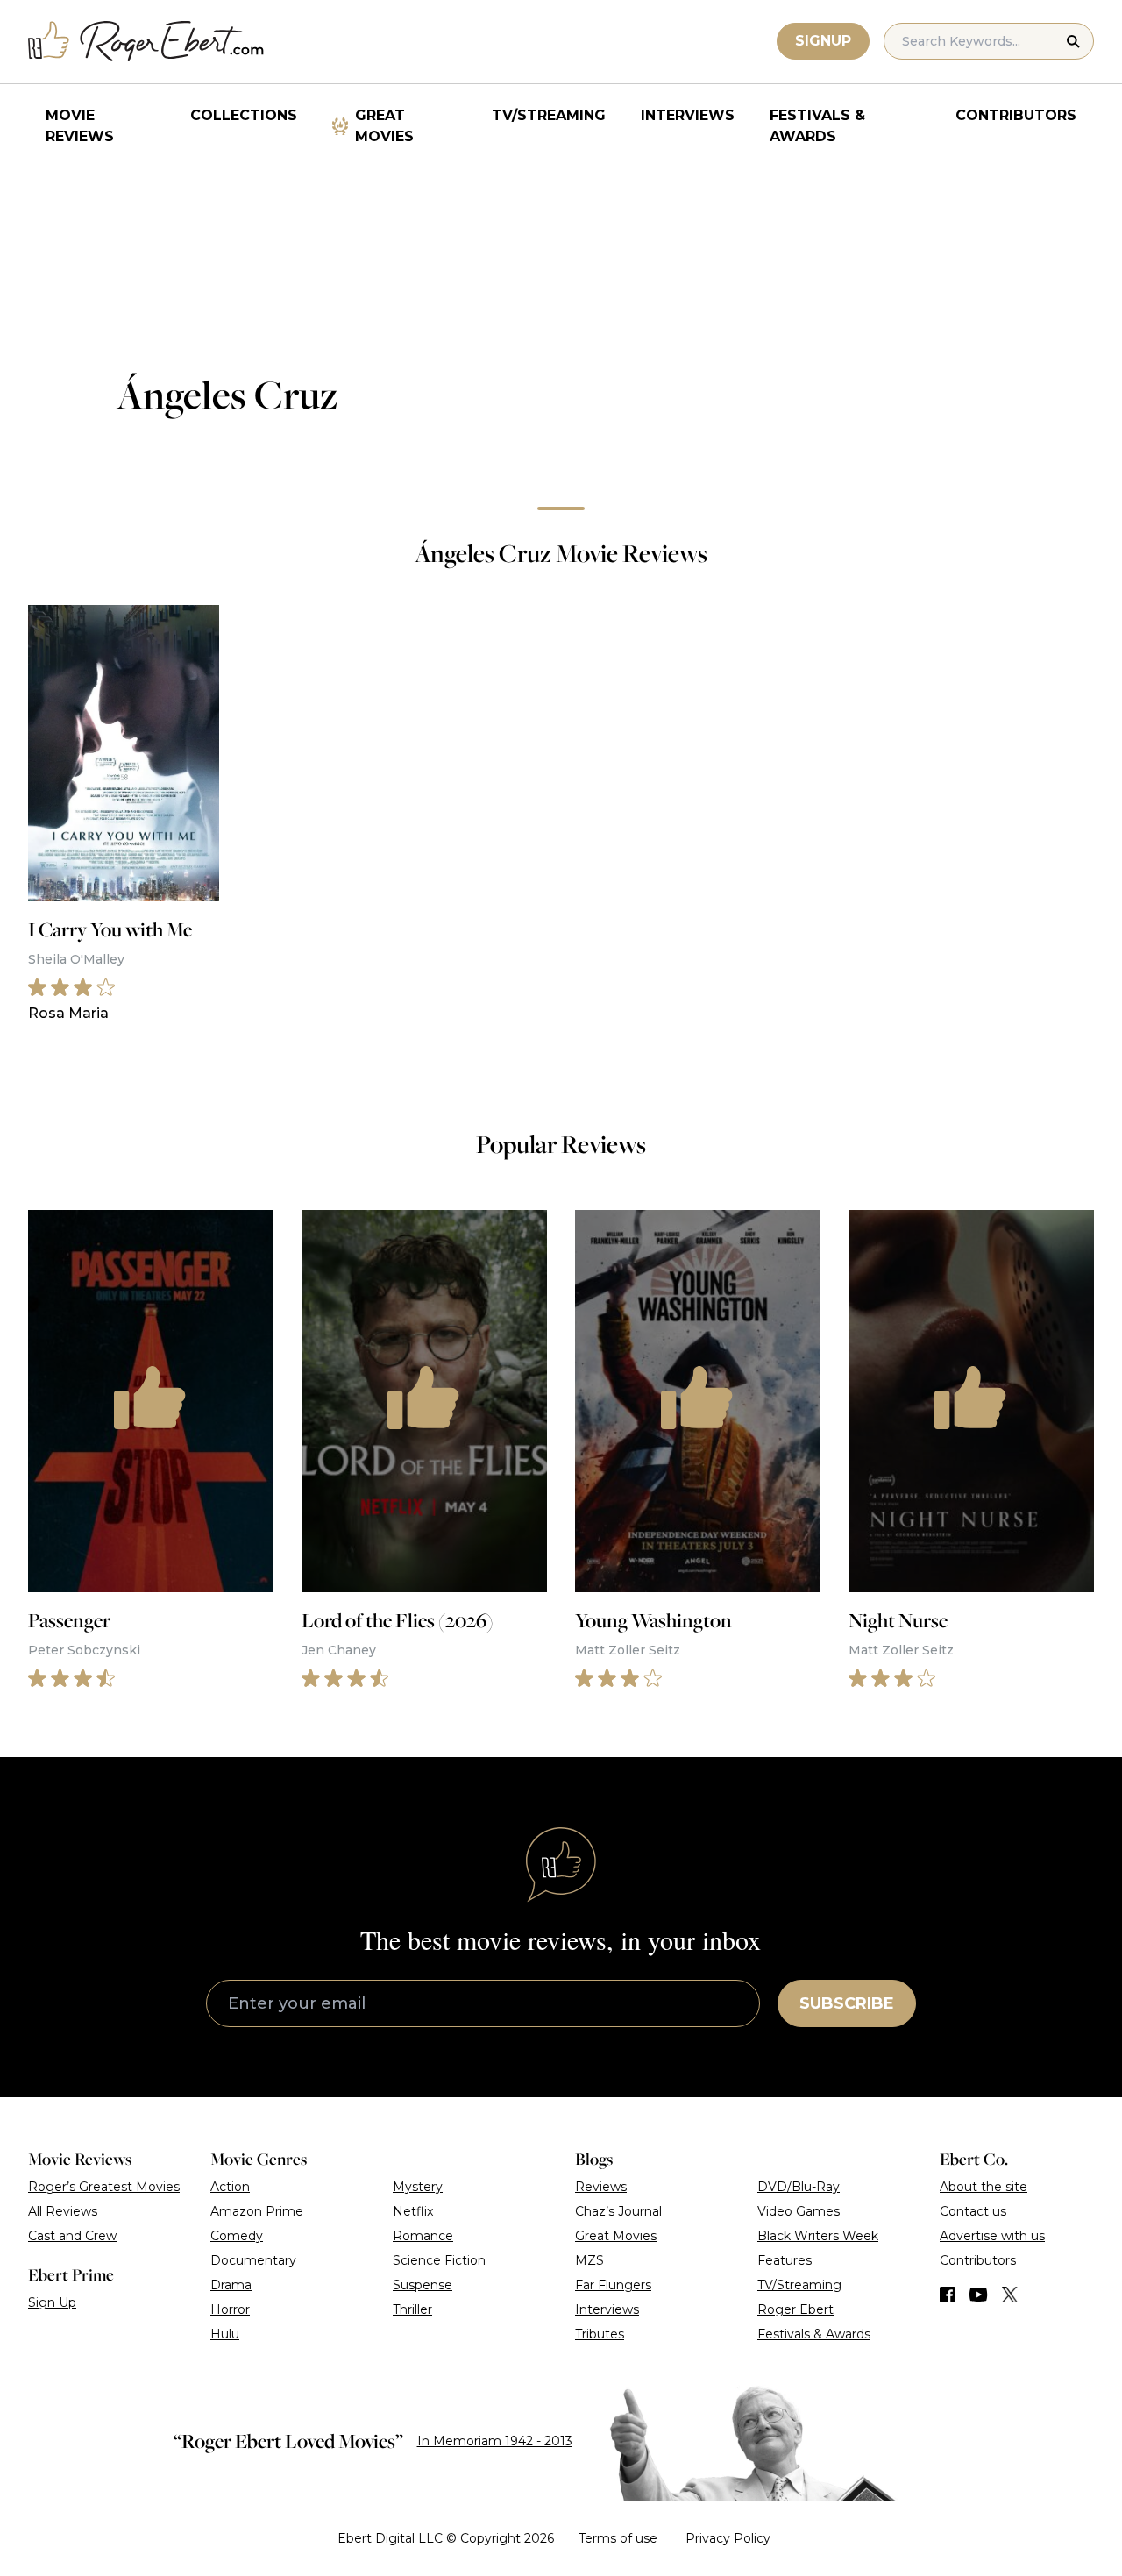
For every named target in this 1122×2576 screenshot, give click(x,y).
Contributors (1016, 115)
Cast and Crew (72, 2236)
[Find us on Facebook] (948, 2295)
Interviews (688, 115)
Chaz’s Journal (618, 2211)
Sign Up (52, 2302)
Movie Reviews (80, 126)
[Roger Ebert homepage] (146, 42)
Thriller (412, 2309)
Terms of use (618, 2538)
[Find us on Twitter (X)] (1010, 2295)
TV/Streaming (549, 115)
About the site (984, 2187)
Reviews (601, 2187)
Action (230, 2187)
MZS (589, 2260)
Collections (244, 115)
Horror (230, 2309)
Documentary (253, 2260)
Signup (823, 41)
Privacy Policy (728, 2538)
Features (785, 2260)
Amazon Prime (257, 2211)
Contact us (973, 2211)
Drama (231, 2285)
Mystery (418, 2187)
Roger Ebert (795, 2309)
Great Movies (384, 126)
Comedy (237, 2236)
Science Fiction (439, 2260)
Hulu (225, 2334)
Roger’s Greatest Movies (104, 2187)
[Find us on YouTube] (979, 2295)
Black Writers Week (818, 2236)
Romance (423, 2236)
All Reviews (63, 2211)
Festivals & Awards (817, 126)
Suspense (423, 2285)
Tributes (600, 2334)
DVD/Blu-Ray (799, 2187)
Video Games (799, 2211)
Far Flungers (613, 2285)
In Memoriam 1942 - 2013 (495, 2441)
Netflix (413, 2211)
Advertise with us (992, 2236)
